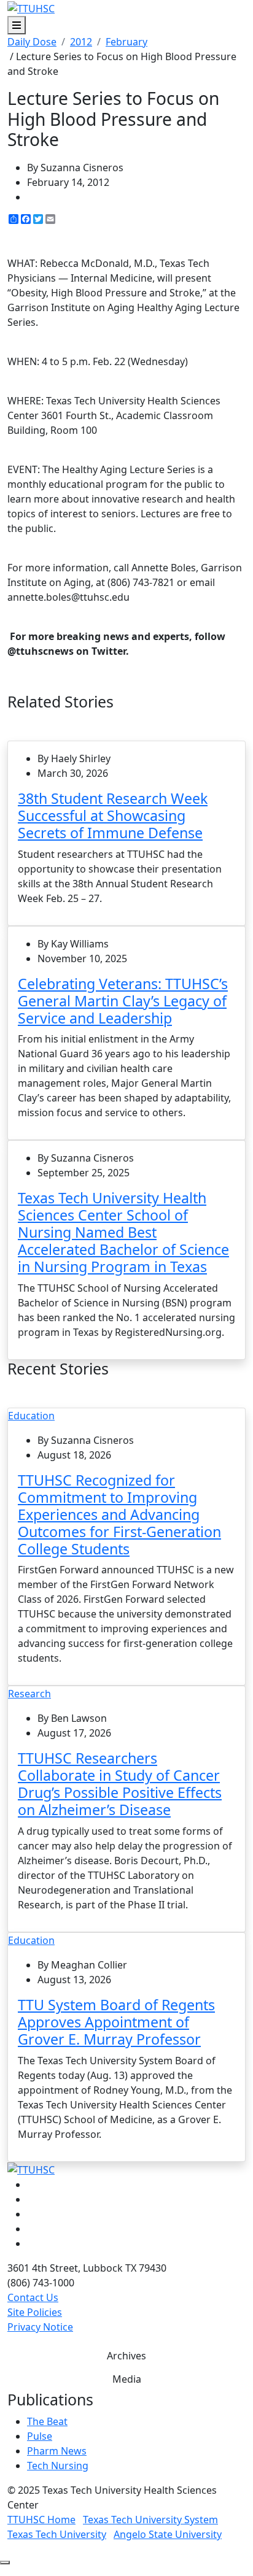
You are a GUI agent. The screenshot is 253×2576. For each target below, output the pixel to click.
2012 (81, 42)
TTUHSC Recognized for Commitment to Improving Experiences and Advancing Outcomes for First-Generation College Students (119, 1514)
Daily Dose (32, 42)
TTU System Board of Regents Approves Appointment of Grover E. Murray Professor (116, 2022)
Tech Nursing (58, 2466)
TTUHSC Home (41, 2520)
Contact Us (33, 2297)
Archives (126, 2356)
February (126, 42)
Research (29, 1694)
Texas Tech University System (150, 2520)
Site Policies (35, 2312)
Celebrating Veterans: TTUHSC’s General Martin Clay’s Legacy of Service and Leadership (123, 1001)
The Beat (47, 2421)
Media (127, 2379)
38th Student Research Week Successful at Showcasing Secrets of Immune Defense (113, 816)
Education (31, 1416)
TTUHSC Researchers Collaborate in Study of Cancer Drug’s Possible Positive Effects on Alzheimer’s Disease (120, 1784)
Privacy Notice (40, 2327)
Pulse (40, 2436)
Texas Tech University (57, 2534)
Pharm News (57, 2451)
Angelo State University (168, 2534)
